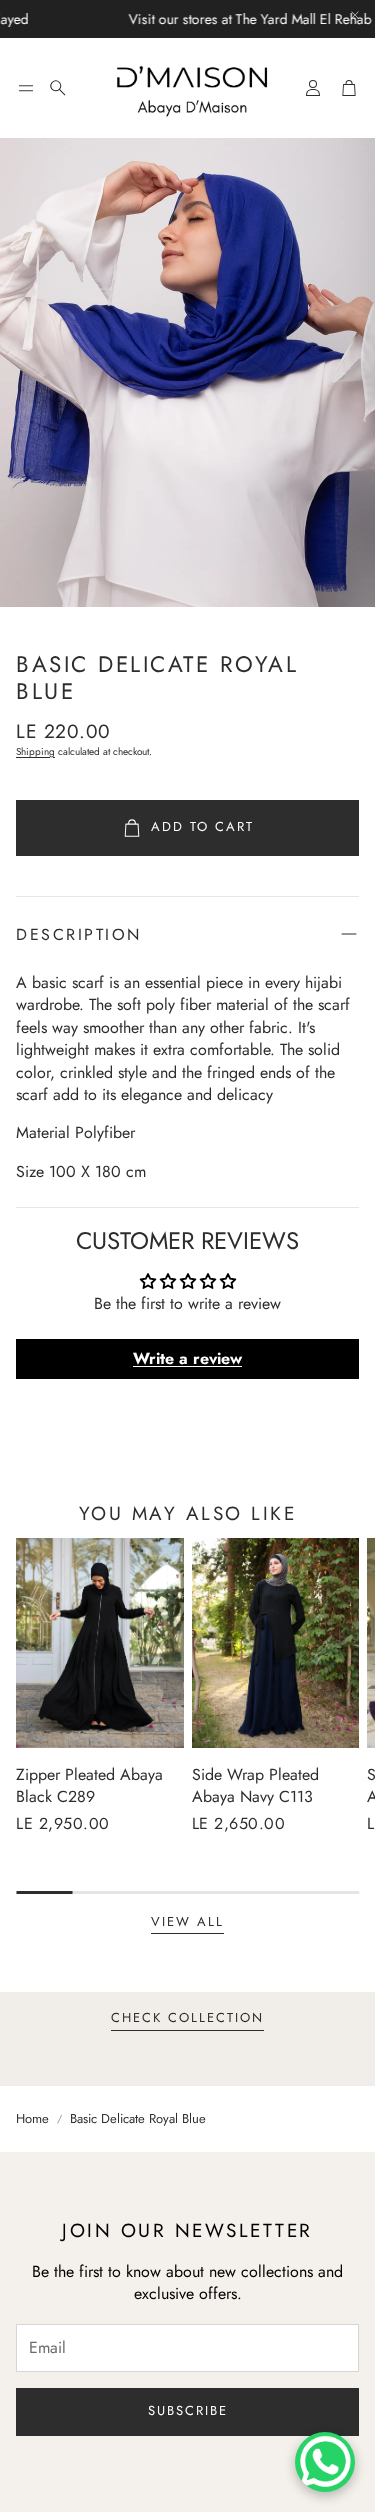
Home (32, 2119)
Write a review (187, 1358)
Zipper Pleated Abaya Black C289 (89, 1785)
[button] (26, 88)
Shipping (35, 751)
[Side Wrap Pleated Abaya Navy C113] (276, 1642)
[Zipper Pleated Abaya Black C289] (100, 1642)
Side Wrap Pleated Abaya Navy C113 (255, 1785)
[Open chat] (325, 2462)
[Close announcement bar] (355, 15)
